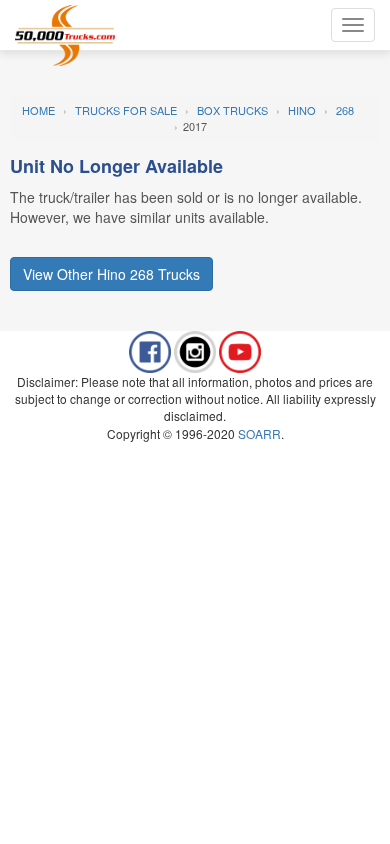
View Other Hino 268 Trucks (111, 274)
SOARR (259, 433)
